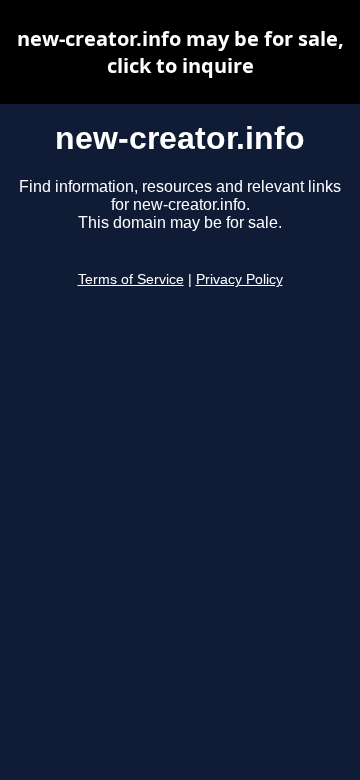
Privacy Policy (239, 279)
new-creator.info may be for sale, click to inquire (180, 52)
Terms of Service (131, 279)
